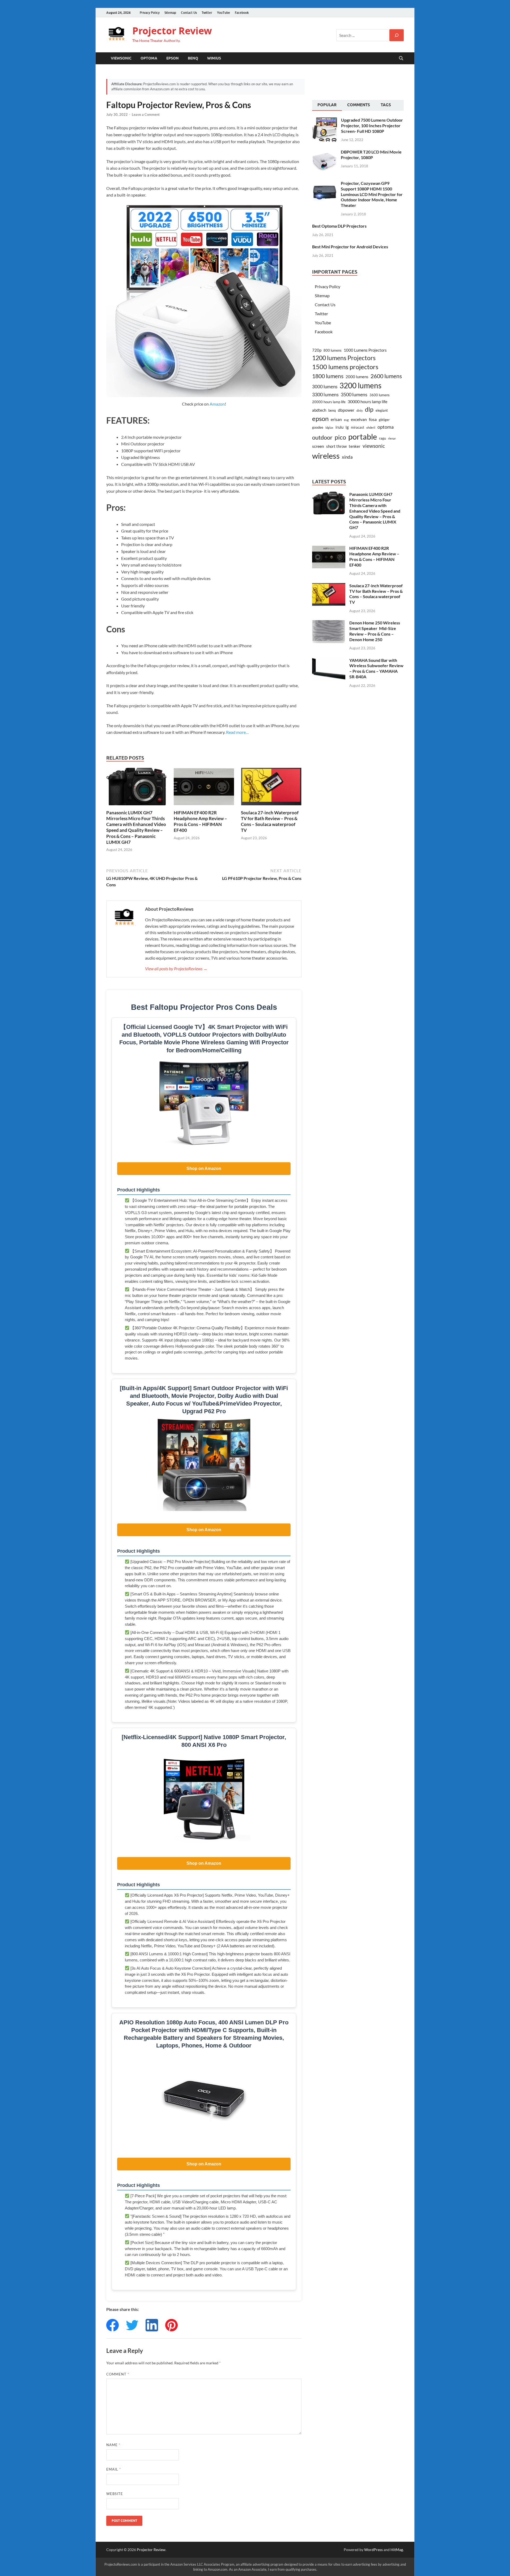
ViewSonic (121, 58)
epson (320, 419)
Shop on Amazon (204, 1168)
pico (340, 437)
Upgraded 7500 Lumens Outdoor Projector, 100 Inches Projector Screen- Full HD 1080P (372, 125)
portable (363, 437)
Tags (386, 105)
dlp (369, 409)
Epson (173, 58)
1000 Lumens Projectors (365, 350)
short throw (336, 446)
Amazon (217, 404)
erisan (336, 419)
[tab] (327, 105)
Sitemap (170, 13)
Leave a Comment (146, 114)
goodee (318, 427)
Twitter (207, 13)
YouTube (224, 13)
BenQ (193, 58)
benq (332, 410)
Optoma (149, 58)
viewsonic (374, 446)
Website (115, 2494)
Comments (359, 105)
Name (113, 2445)
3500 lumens (354, 394)
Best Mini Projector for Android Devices (350, 247)
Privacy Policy (150, 13)
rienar (392, 438)
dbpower (346, 410)
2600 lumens (386, 376)
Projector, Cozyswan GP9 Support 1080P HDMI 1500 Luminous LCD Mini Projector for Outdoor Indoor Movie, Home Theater (372, 194)
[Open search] (401, 58)
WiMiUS (214, 58)
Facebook (242, 13)
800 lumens (333, 350)
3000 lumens (325, 387)
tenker (355, 446)
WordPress (373, 2550)
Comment (118, 2374)
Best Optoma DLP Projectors (339, 226)
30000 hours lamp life (367, 401)
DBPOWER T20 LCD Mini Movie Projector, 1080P (371, 155)
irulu (339, 427)
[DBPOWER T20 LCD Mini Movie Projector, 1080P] (324, 152)
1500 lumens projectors (345, 367)
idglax (329, 427)
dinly (360, 410)
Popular (327, 105)
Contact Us (189, 13)
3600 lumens (380, 395)
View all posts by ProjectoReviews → (176, 968)
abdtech (319, 410)
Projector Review (172, 31)
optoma (386, 427)
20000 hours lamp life (329, 402)
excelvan (359, 419)
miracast (358, 427)
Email (114, 2469)
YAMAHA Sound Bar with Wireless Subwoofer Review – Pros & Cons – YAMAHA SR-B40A (376, 668)
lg (347, 427)
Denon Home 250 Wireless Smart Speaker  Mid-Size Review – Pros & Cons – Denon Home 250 (375, 631)
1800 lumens (328, 376)
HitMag (397, 2550)
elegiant (382, 410)
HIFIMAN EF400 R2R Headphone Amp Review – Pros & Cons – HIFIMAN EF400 (200, 821)
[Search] (397, 35)
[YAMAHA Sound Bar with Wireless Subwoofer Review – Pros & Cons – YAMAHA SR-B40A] (329, 661)
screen (318, 446)
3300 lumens (325, 394)
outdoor (322, 437)
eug (346, 420)
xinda (347, 457)
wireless (326, 456)
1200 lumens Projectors (344, 358)
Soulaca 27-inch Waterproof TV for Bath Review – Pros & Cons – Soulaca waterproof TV (270, 821)
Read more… (237, 732)
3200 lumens (360, 386)
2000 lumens (357, 377)
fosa (373, 419)
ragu (382, 438)
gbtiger (384, 420)
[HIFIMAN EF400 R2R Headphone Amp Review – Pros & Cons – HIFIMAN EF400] (204, 788)
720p (317, 350)
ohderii (371, 427)
